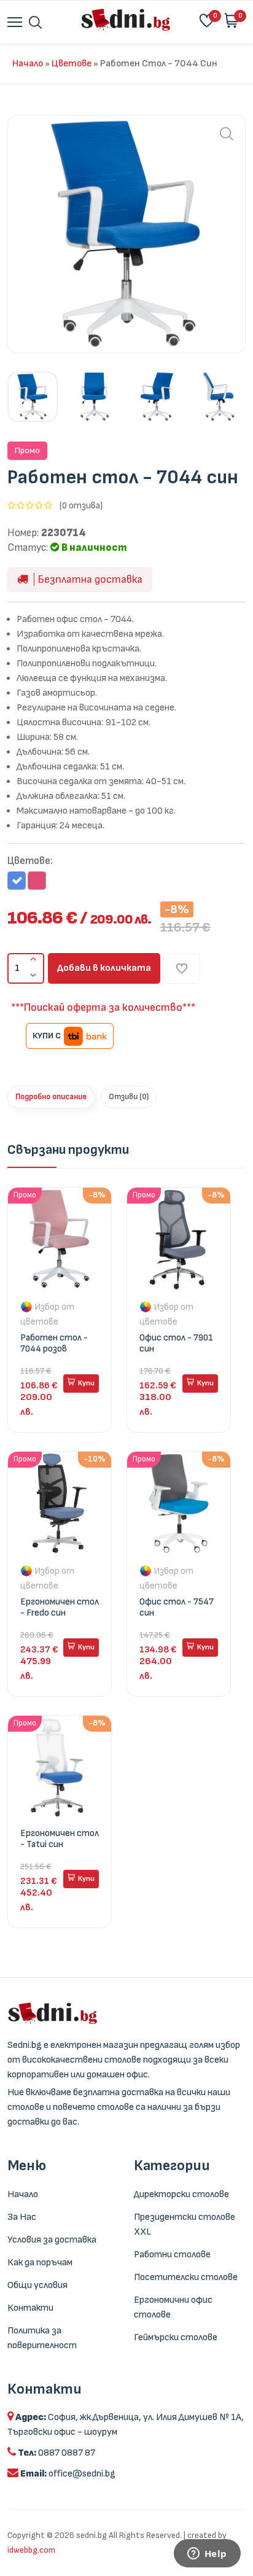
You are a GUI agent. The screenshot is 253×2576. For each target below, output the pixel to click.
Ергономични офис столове (173, 2307)
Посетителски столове (186, 2277)
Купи (86, 1383)
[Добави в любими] (182, 968)
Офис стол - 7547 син (177, 1607)
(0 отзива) (81, 506)
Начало (28, 64)
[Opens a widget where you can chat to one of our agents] (207, 2555)
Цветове (72, 64)
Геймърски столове (176, 2337)
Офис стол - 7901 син (176, 1343)
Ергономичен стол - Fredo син (60, 1607)
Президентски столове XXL (185, 2224)
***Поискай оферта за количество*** (103, 1007)
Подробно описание (51, 1097)
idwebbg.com (31, 2550)
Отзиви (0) (129, 1097)
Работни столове (172, 2255)
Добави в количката (104, 968)
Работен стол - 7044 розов (54, 1343)
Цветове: (30, 861)
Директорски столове (181, 2194)
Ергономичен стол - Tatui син (60, 1839)
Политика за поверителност (42, 2338)
